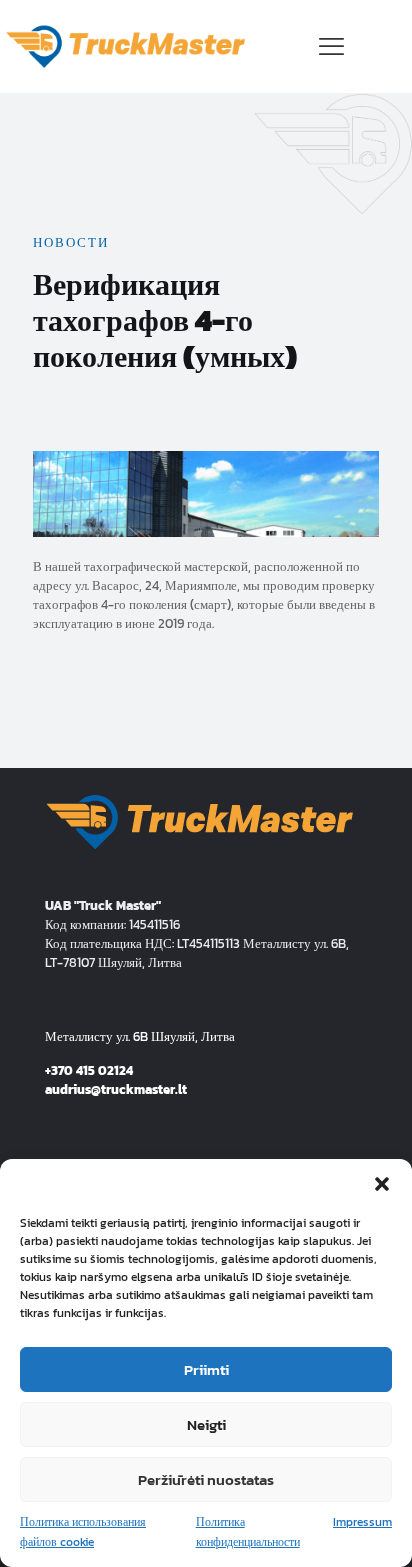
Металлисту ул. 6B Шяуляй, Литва (140, 1036)
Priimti (206, 1369)
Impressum (362, 1522)
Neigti (206, 1424)
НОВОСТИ (71, 242)
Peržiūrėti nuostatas (206, 1479)
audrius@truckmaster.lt (116, 1089)
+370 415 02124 (89, 1070)
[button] (382, 1184)
